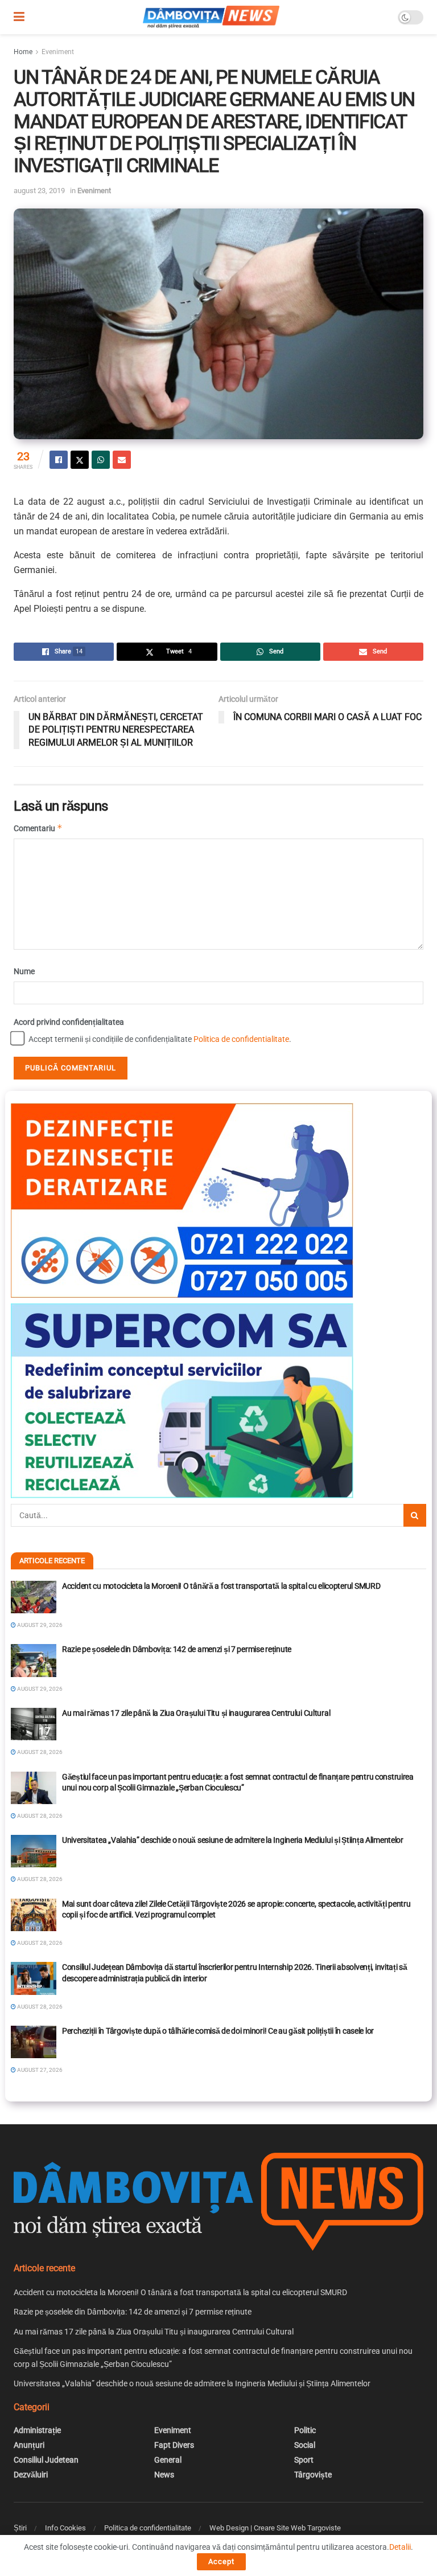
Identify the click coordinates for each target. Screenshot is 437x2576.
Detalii (400, 2547)
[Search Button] (415, 1515)
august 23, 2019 (39, 191)
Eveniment (58, 52)
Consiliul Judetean (46, 2460)
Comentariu (38, 828)
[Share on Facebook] (59, 460)
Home (23, 52)
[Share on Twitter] (80, 460)
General (168, 2460)
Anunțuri (29, 2445)
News (164, 2475)
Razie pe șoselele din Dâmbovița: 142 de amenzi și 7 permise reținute (177, 1649)
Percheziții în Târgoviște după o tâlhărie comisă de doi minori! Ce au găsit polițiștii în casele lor (218, 2031)
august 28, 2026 (39, 1752)
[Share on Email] (122, 460)
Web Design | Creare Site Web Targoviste (275, 2528)
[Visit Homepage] (211, 17)
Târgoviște (313, 2475)
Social (305, 2445)
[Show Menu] (19, 17)
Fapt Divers (174, 2445)
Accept (221, 2561)
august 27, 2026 (39, 2070)
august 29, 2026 (39, 1625)
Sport (304, 2460)
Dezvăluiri (31, 2475)
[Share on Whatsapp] (101, 460)
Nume (24, 971)
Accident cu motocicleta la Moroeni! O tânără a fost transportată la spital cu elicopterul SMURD (221, 1586)
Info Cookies (65, 2528)
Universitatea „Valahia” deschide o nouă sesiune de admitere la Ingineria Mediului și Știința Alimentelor (233, 1840)
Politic (305, 2430)
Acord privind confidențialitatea (69, 1022)
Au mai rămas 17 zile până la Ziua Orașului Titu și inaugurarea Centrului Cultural (196, 1713)
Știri (20, 2528)
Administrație (37, 2430)
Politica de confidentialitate (241, 1039)
